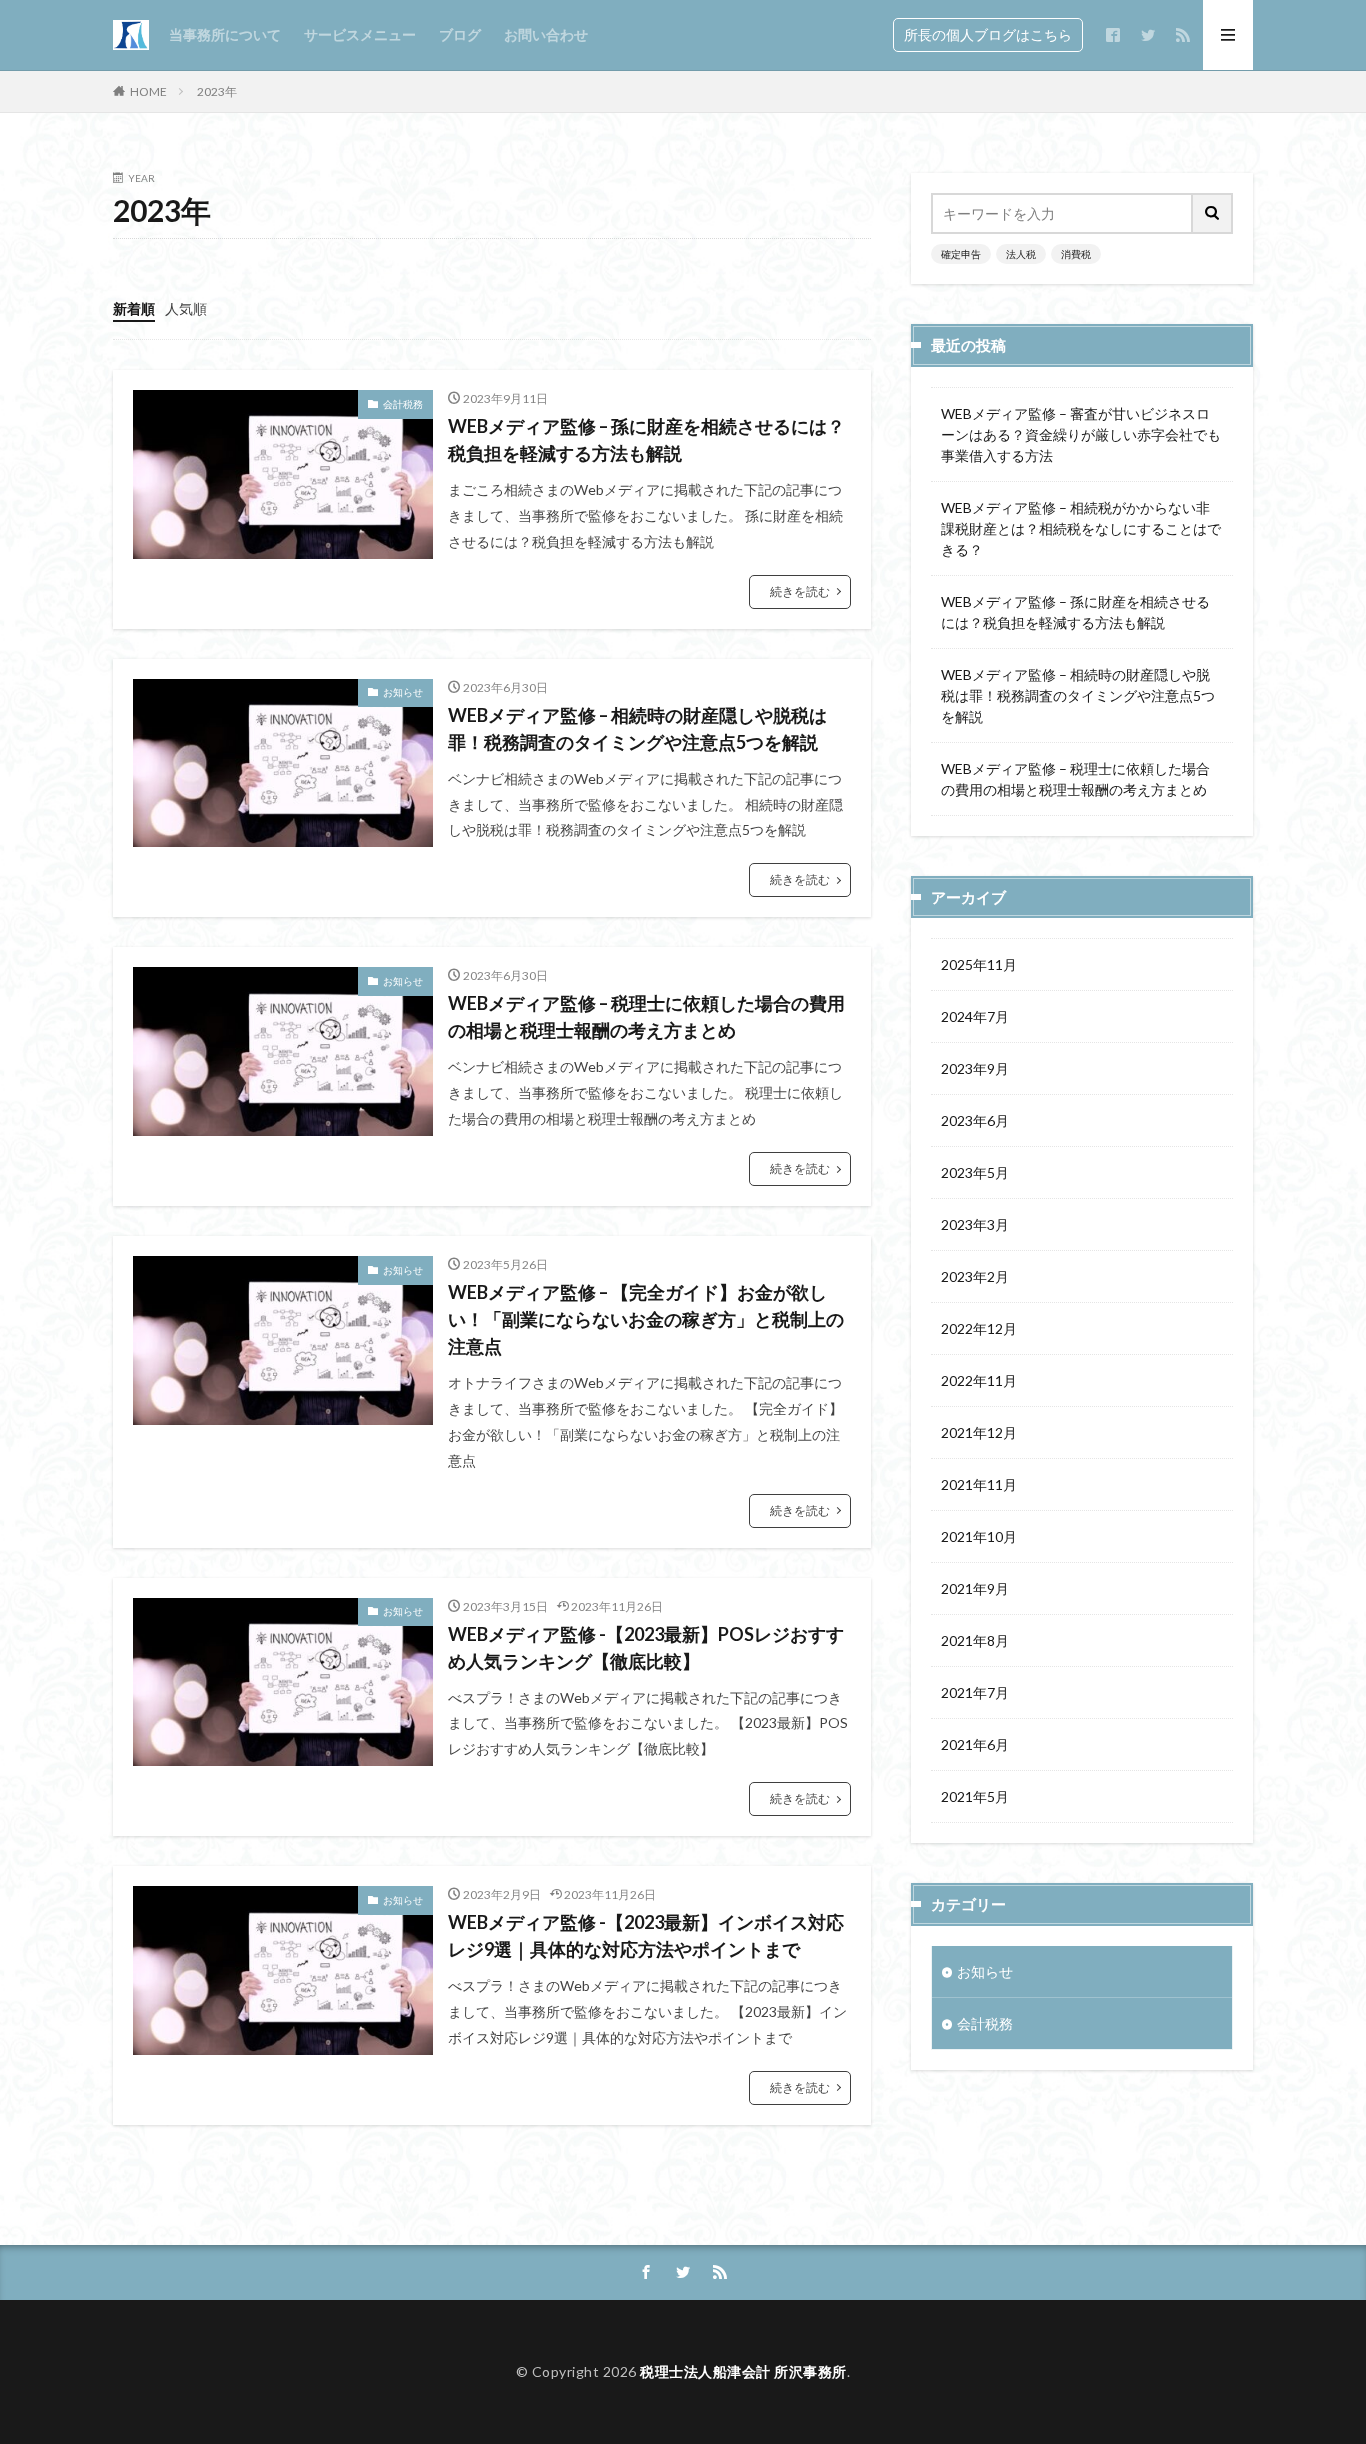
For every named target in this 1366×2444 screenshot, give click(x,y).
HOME (148, 91)
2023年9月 (975, 1068)
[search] (1213, 213)
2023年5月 (975, 1172)
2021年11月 (979, 1484)
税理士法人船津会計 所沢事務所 (743, 2371)
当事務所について (225, 34)
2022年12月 (979, 1328)
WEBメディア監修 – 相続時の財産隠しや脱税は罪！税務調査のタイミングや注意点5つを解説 (637, 728)
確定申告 (961, 254)
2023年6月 (975, 1120)
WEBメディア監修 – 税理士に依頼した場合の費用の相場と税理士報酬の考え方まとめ (646, 1016)
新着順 (134, 308)
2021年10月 (979, 1536)
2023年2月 (975, 1276)
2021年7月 (975, 1692)
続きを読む (800, 591)
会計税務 (403, 404)
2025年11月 (979, 964)
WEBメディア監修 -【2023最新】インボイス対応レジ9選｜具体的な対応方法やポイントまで (646, 1935)
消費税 (1076, 254)
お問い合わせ (546, 34)
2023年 (217, 91)
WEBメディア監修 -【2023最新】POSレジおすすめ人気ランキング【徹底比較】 (646, 1647)
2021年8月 (975, 1640)
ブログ (460, 34)
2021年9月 (975, 1588)
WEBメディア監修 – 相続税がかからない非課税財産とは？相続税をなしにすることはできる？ (1081, 528)
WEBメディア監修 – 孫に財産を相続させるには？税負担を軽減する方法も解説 (646, 439)
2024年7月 (975, 1016)
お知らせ (403, 692)
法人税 (1021, 254)
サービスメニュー (360, 34)
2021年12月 (979, 1432)
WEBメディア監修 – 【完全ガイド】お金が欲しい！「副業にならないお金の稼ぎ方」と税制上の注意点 (646, 1319)
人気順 (186, 308)
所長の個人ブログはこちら (988, 34)
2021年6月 (975, 1744)
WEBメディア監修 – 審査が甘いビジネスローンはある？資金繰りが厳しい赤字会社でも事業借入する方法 (1081, 434)
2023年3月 (975, 1224)
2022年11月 (979, 1380)
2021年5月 (975, 1796)
